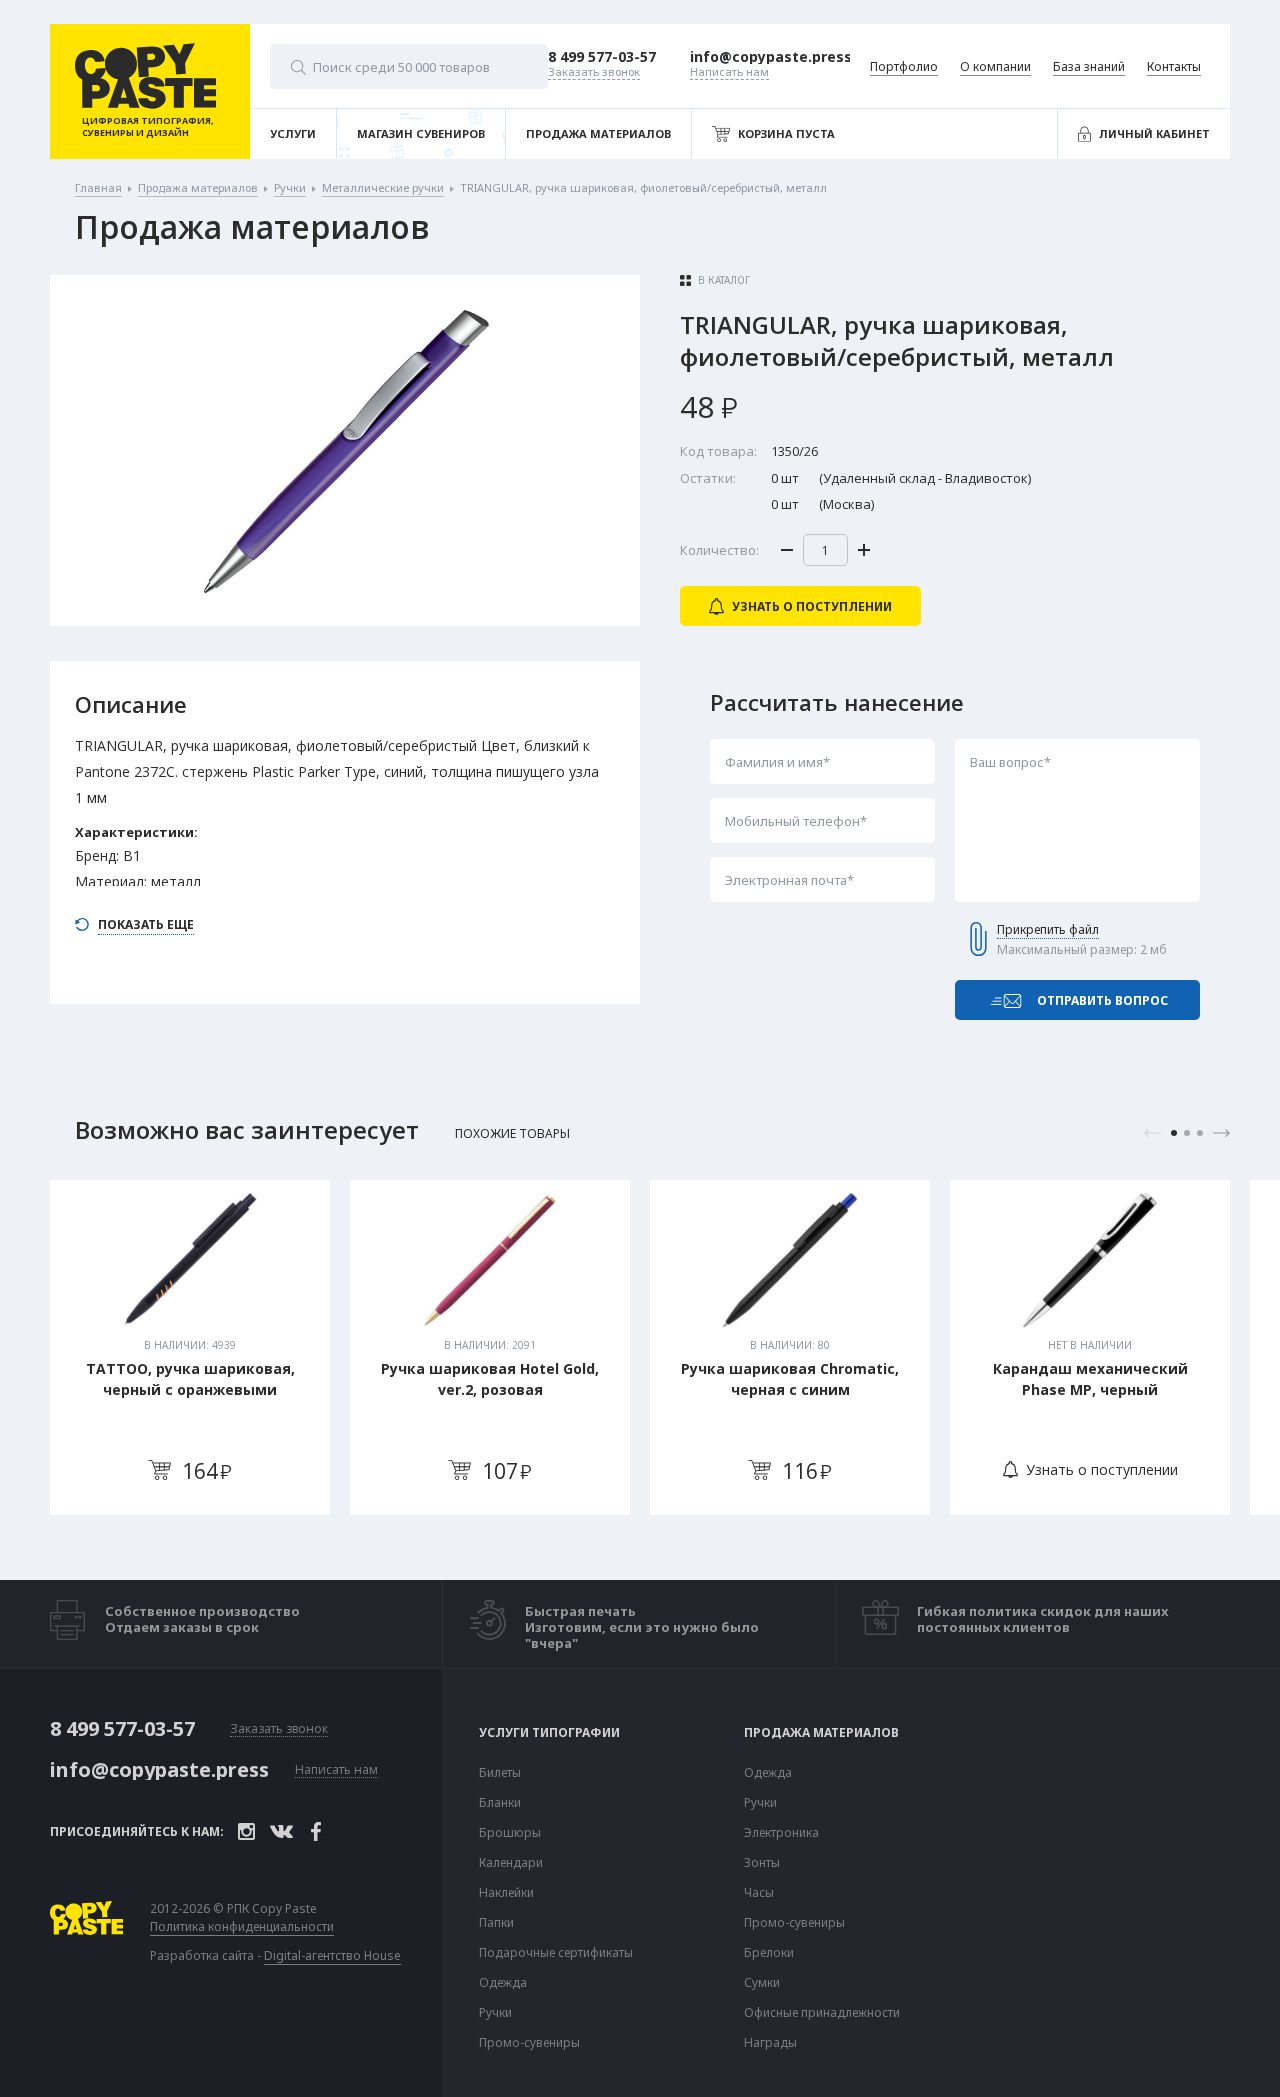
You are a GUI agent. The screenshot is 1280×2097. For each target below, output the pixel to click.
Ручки (495, 2013)
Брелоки (769, 1953)
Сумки (762, 1983)
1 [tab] (1174, 1133)
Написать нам (336, 1770)
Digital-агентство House (332, 1955)
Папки (496, 1923)
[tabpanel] (190, 1347)
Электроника (781, 1833)
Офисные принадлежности (822, 2013)
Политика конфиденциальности (242, 1927)
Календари (511, 1863)
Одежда (503, 1983)
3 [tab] (1200, 1133)
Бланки (500, 1803)
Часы (759, 1893)
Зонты (762, 1863)
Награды (770, 2043)
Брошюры (510, 1833)
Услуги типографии (549, 1733)
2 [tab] (1187, 1133)
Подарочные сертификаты (556, 1953)
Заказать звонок (279, 1729)
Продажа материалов (821, 1733)
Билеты (500, 1773)
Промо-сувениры (529, 2043)
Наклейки (506, 1893)
